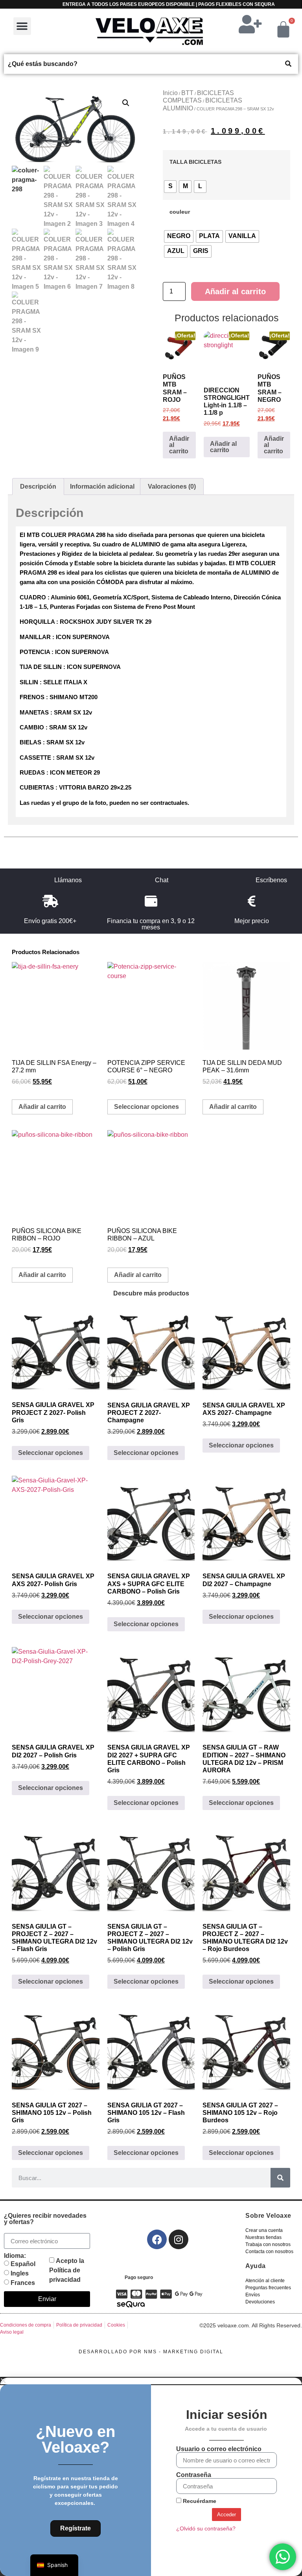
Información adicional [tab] (102, 486)
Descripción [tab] (38, 486)
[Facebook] (157, 2239)
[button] (22, 26)
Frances (23, 2283)
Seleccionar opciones (146, 1107)
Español (23, 2264)
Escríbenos (271, 880)
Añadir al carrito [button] (179, 445)
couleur (180, 212)
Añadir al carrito (235, 291)
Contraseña (194, 2475)
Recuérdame (199, 2501)
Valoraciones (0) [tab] (172, 486)
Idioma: (15, 2256)
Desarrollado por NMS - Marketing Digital (151, 2352)
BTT (187, 93)
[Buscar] (280, 2178)
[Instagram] (179, 2239)
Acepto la (67, 2270)
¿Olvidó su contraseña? (206, 2529)
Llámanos (68, 880)
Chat (162, 880)
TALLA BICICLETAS (195, 162)
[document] (151, 2477)
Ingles (20, 2273)
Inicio (170, 93)
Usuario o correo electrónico (219, 2449)
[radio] (170, 187)
